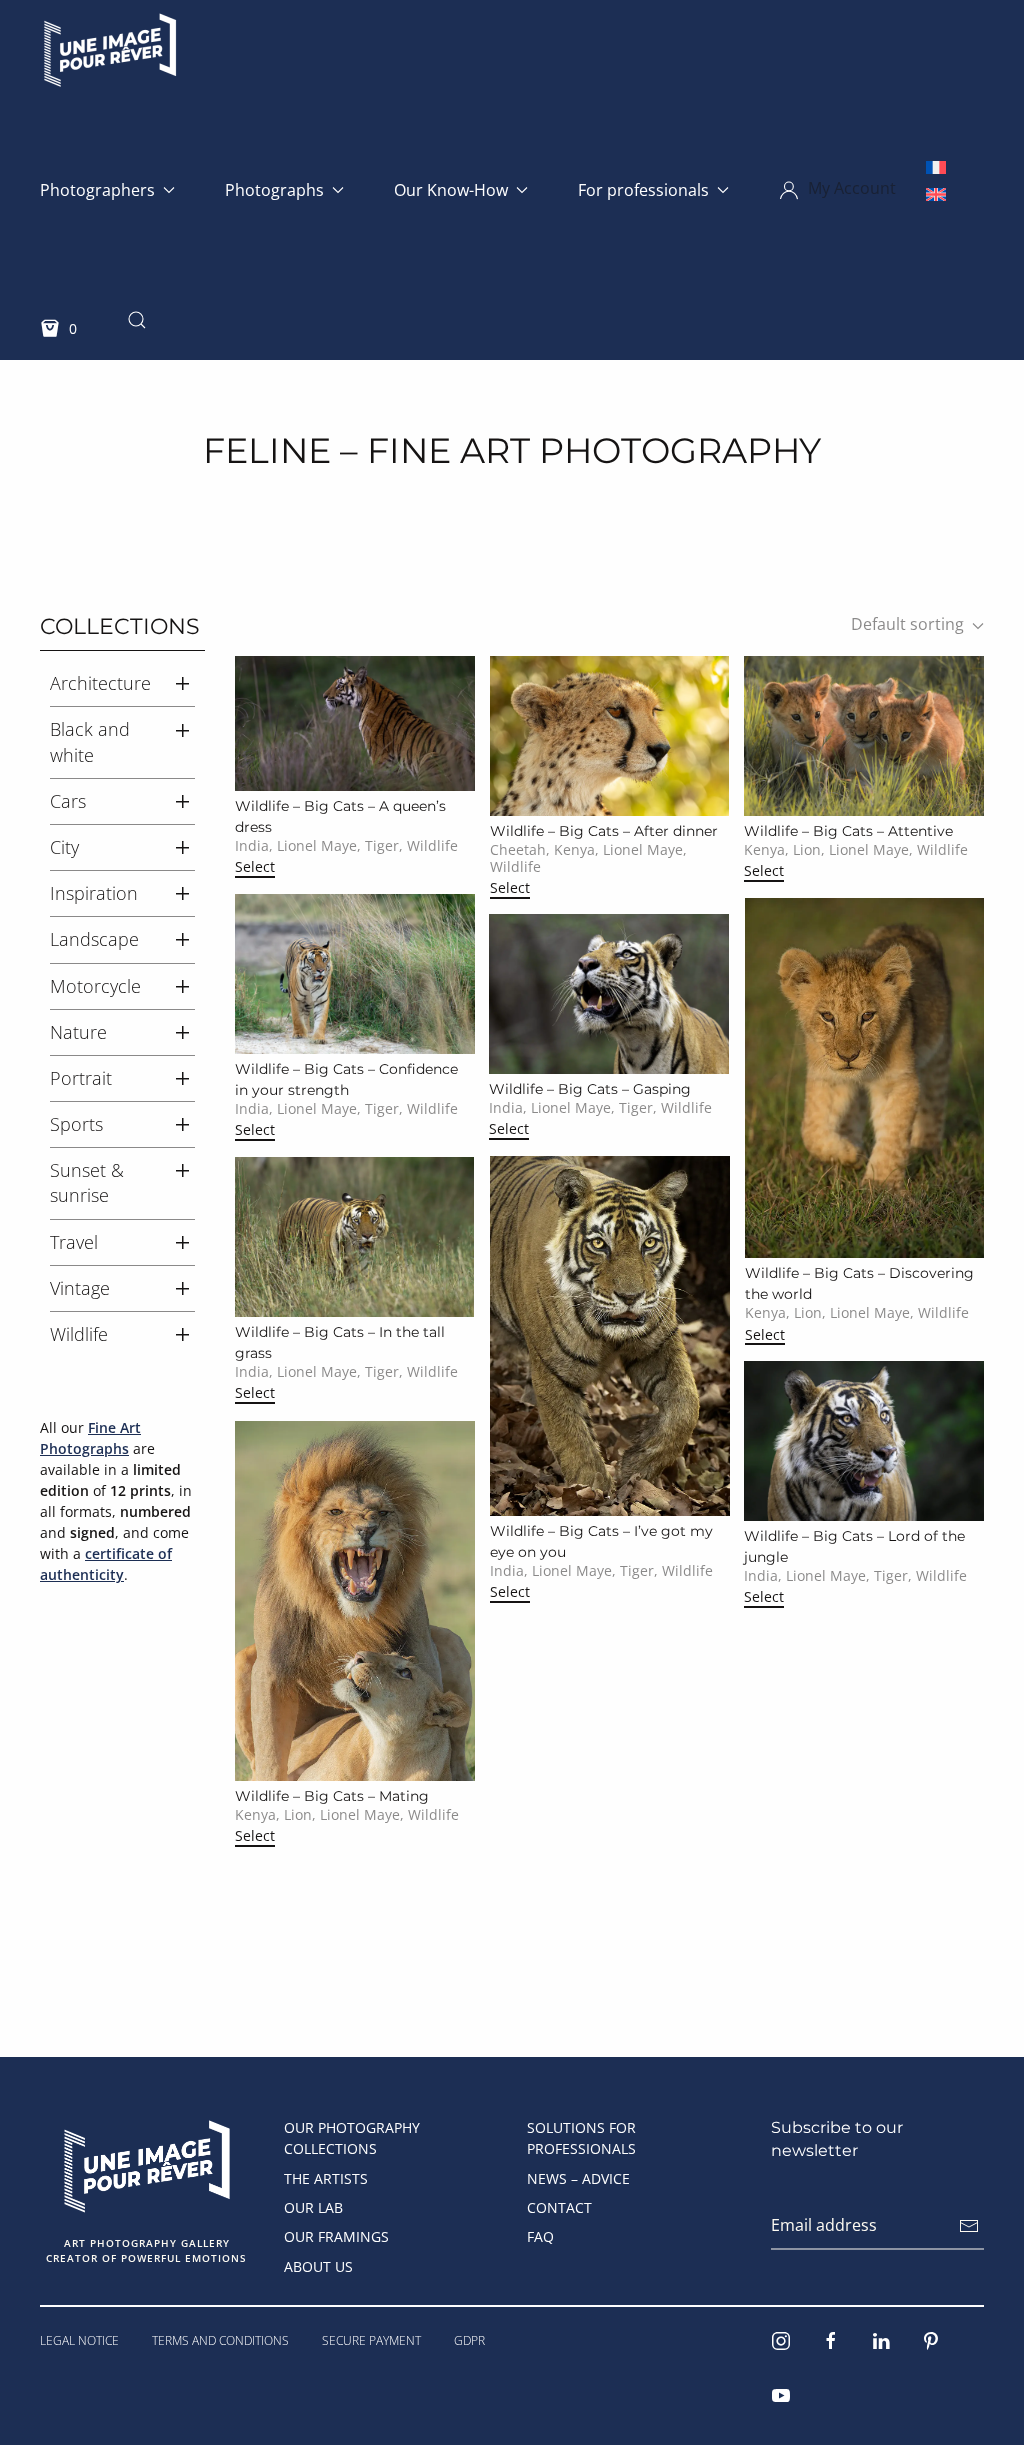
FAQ (540, 2236)
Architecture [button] (100, 683)
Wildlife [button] (79, 1334)
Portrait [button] (81, 1078)
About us (318, 2266)
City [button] (64, 847)
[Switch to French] (936, 166)
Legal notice (79, 2340)
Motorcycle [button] (95, 986)
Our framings (336, 2236)
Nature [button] (78, 1032)
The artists (326, 2178)
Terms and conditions (220, 2340)
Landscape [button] (94, 939)
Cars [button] (68, 801)
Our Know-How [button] (451, 190)
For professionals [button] (643, 190)
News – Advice (578, 2178)
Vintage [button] (80, 1288)
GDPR (469, 2340)
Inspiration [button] (94, 893)
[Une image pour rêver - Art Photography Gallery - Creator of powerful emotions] (146, 2164)
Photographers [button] (97, 190)
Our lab (313, 2207)
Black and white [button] (90, 741)
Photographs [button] (274, 190)
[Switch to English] (936, 193)
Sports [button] (76, 1124)
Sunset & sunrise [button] (87, 1182)
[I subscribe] (969, 2226)
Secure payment (371, 2340)
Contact (559, 2207)
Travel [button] (74, 1242)
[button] (837, 190)
